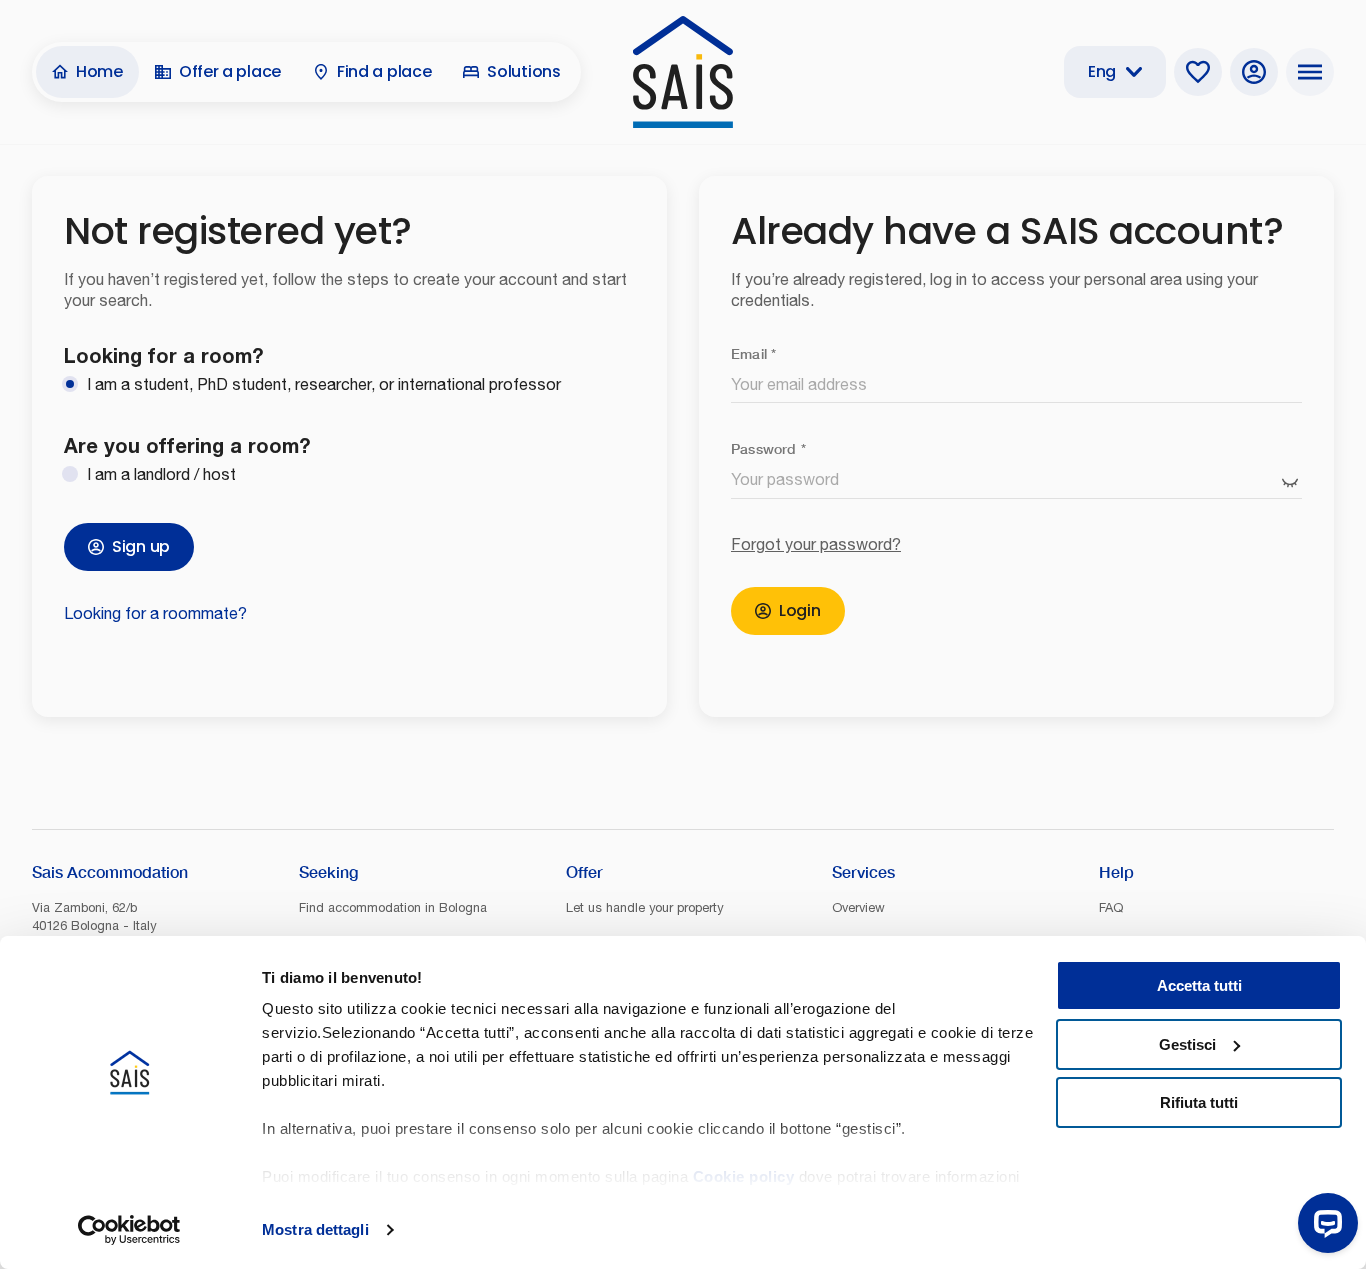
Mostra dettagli (315, 1229)
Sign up (141, 546)
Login (800, 610)
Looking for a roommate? (155, 613)
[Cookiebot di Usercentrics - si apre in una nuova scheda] (129, 1230)
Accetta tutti (1199, 985)
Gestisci (1187, 1044)
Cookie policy (744, 1176)
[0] (1198, 72)
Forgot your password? (816, 544)
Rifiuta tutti (1199, 1102)
